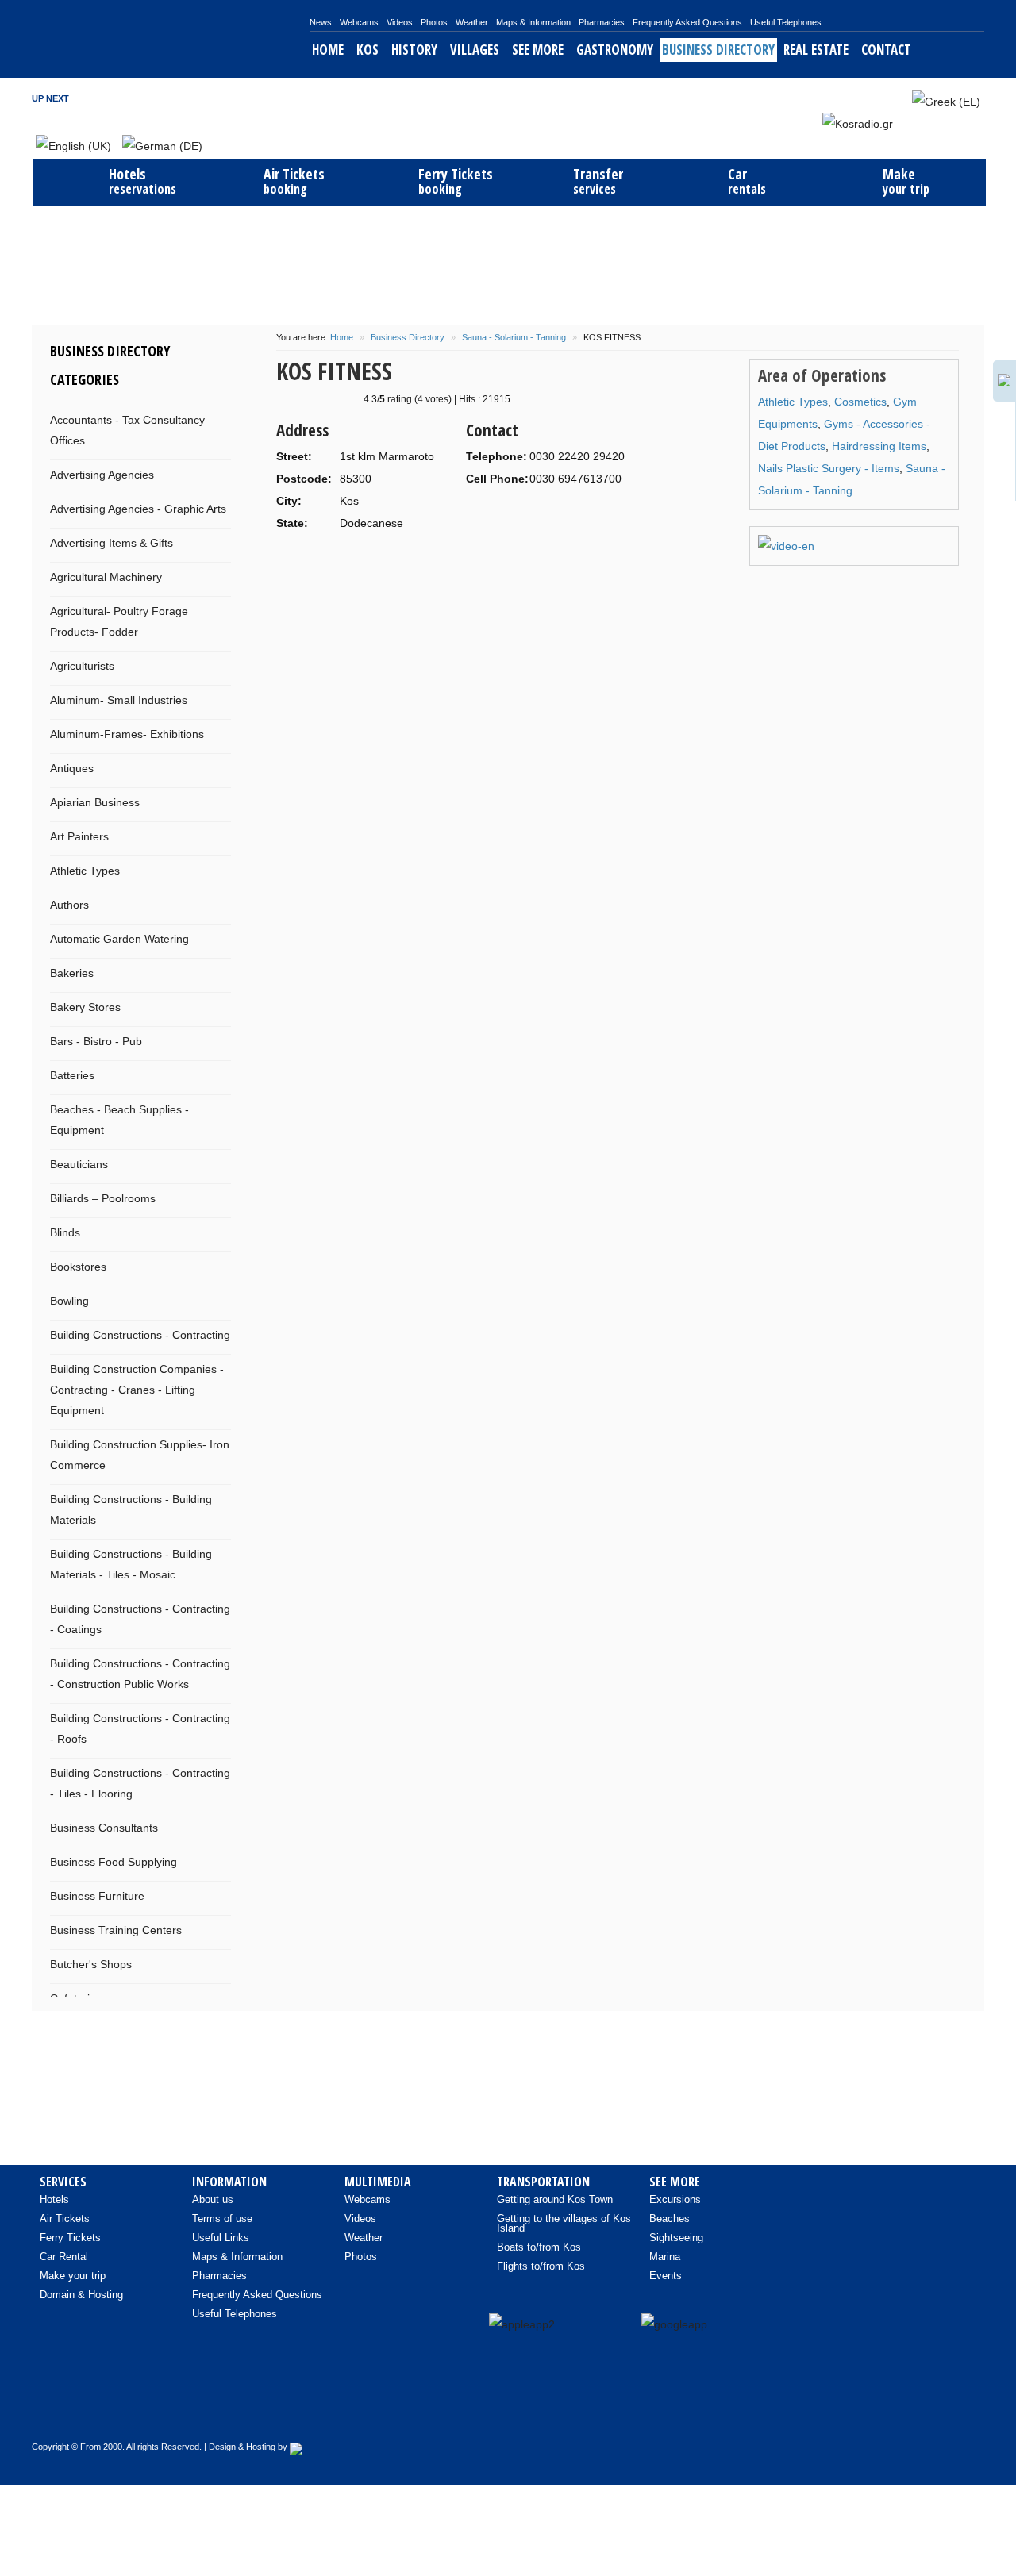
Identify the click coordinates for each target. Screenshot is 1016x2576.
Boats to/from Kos (539, 2247)
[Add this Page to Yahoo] (335, 591)
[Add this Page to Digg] (409, 591)
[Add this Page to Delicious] (360, 591)
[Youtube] (898, 2412)
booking (294, 181)
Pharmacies (602, 22)
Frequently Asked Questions (687, 22)
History (414, 50)
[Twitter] (931, 2412)
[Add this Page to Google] (286, 591)
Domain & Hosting (81, 2295)
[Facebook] (864, 2412)
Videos (400, 22)
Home (328, 50)
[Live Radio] (964, 2412)
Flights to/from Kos (541, 2266)
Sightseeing (676, 2238)
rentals (747, 181)
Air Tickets (65, 2218)
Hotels (54, 2199)
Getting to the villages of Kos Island (564, 2223)
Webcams (359, 22)
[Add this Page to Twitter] (532, 591)
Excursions (675, 2199)
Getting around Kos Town (555, 2199)
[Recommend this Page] (556, 591)
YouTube (879, 98)
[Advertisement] (508, 263)
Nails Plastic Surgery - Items (829, 468)
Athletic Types (793, 402)
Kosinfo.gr (171, 39)
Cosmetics (860, 402)
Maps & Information (533, 22)
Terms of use (222, 2218)
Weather (472, 22)
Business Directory (718, 50)
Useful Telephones (786, 22)
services (598, 181)
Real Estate (816, 50)
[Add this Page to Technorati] (310, 591)
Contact (886, 50)
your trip (906, 181)
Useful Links (221, 2238)
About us (213, 2199)
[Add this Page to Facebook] (433, 591)
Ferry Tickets (70, 2238)
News (321, 22)
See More (538, 50)
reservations (142, 181)
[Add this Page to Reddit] (458, 591)
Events (666, 2276)
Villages (475, 50)
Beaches (670, 2218)
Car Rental (64, 2257)
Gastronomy (615, 50)
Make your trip (73, 2276)
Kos (368, 50)
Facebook (837, 98)
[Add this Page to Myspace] (483, 591)
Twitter (858, 98)
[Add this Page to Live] (507, 591)
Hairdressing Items (879, 446)
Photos (434, 22)
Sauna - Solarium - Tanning (514, 337)
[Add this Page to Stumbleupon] (384, 591)
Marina (665, 2257)
